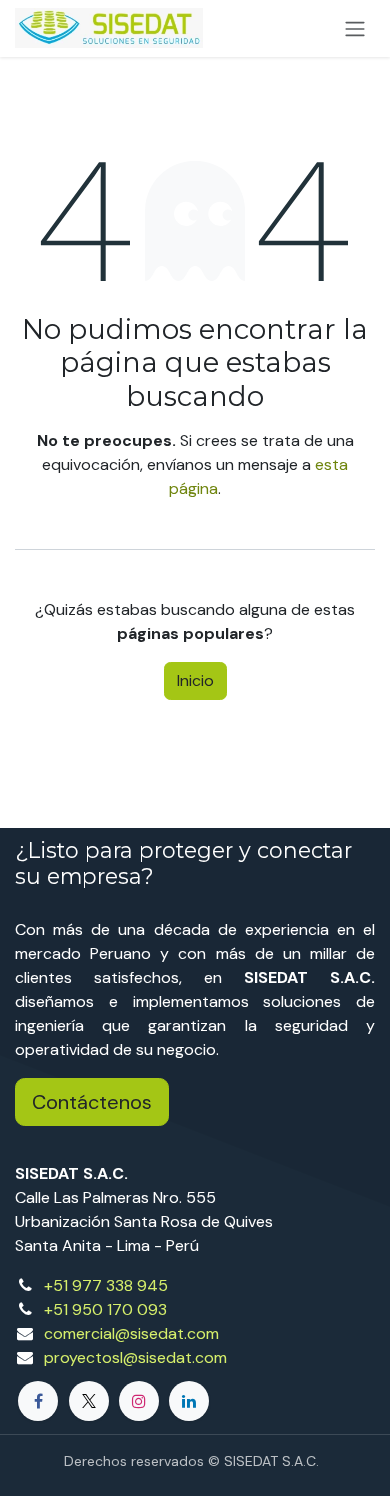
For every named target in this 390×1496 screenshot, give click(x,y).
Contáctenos (92, 1102)
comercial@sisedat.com (131, 1333)
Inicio (195, 680)
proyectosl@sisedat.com (135, 1357)
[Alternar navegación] (355, 28)
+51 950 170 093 (105, 1309)
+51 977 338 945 (106, 1285)
